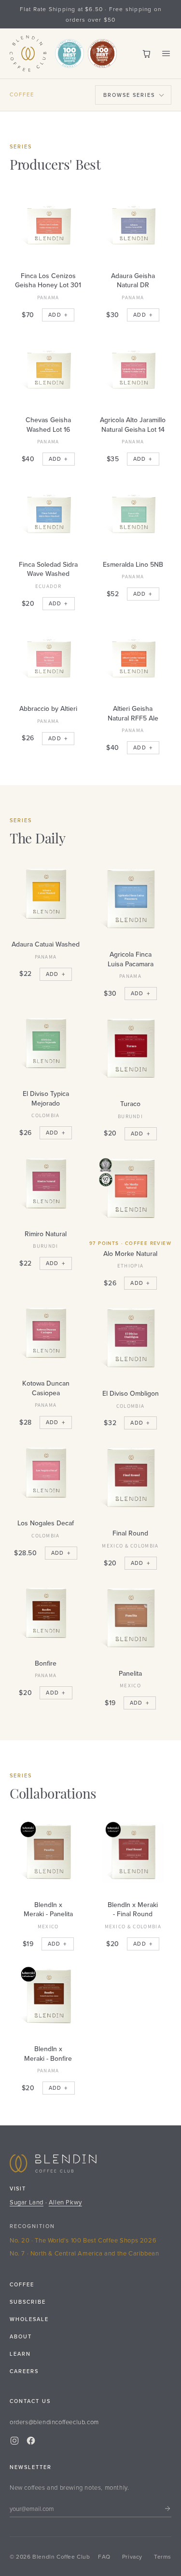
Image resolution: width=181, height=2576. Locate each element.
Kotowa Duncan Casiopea (46, 1388)
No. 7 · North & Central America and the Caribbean (84, 2253)
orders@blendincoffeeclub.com (54, 2422)
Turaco (130, 1104)
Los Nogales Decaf (46, 1523)
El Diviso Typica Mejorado (46, 1098)
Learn (20, 2354)
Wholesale (29, 2319)
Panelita (130, 1673)
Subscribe (28, 2302)
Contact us (30, 2401)
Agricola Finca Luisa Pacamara (131, 959)
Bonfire (46, 1663)
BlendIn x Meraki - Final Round (133, 1909)
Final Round (130, 1533)
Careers (24, 2371)
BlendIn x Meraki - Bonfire (48, 2054)
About (21, 2336)
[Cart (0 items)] (147, 53)
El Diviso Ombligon (131, 1393)
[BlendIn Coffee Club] (28, 53)
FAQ (104, 2556)
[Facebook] (31, 2441)
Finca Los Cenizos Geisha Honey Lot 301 (48, 280)
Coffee (22, 2284)
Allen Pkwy (65, 2202)
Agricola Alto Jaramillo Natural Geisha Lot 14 (133, 425)
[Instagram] (14, 2441)
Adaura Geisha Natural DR (133, 280)
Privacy (132, 2556)
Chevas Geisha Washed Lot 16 (48, 425)
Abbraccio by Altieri (48, 708)
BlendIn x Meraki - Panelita (48, 1909)
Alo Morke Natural (130, 1254)
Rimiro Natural (46, 1234)
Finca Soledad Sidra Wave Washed (48, 569)
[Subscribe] (167, 2509)
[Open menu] (166, 53)
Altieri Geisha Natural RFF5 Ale (133, 713)
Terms (163, 2556)
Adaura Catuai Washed (46, 944)
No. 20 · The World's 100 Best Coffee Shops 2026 (83, 2240)
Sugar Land (27, 2202)
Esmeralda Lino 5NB (133, 564)
